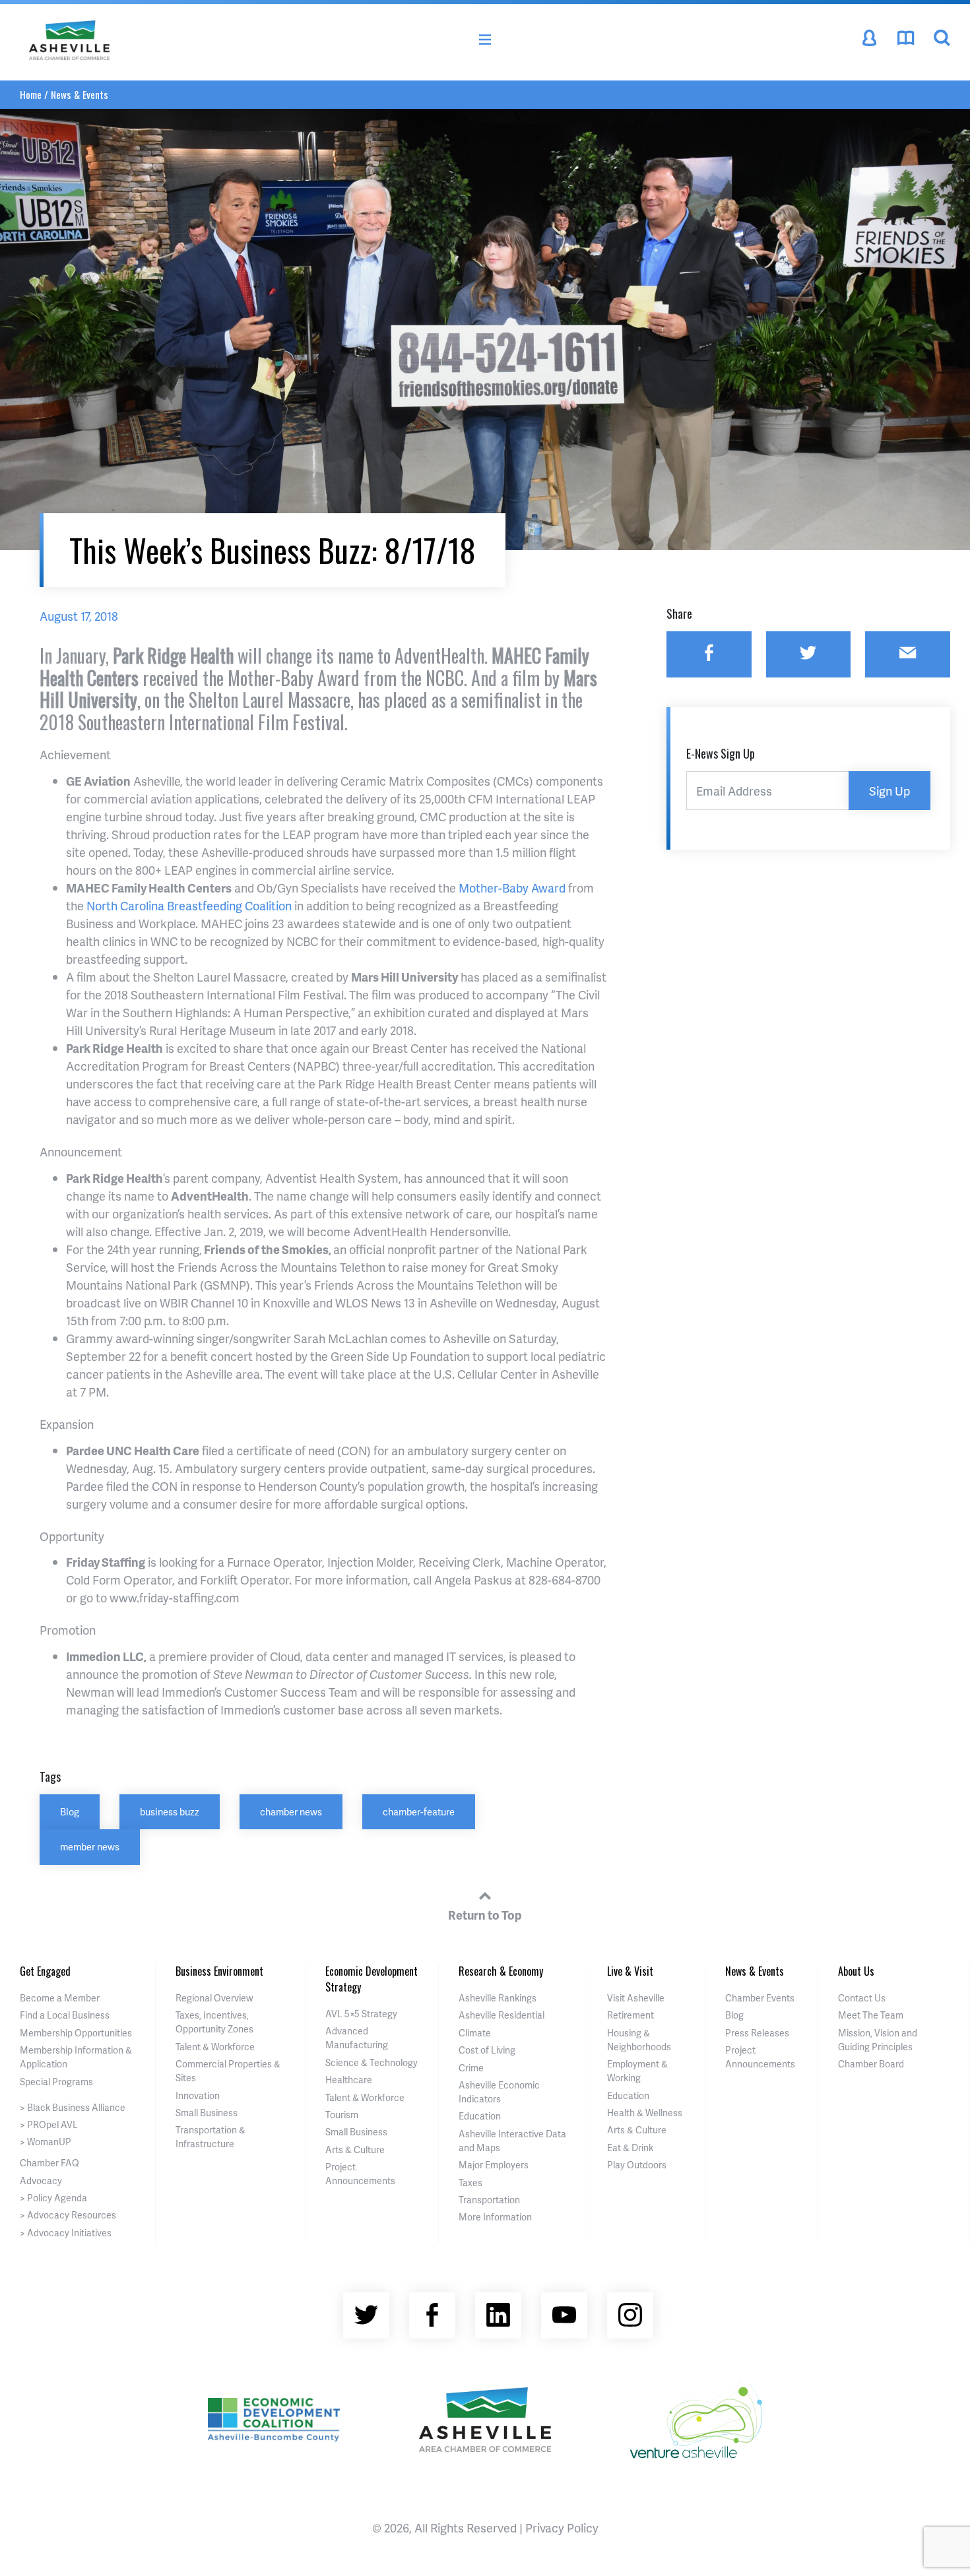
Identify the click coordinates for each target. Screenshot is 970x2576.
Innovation (198, 2095)
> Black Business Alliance (73, 2107)
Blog (70, 1811)
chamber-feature (419, 1811)
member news (90, 1846)
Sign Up (889, 791)
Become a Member (60, 1998)
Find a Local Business (65, 2015)
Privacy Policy (562, 2528)
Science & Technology (372, 2062)
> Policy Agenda (53, 2198)
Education (480, 2116)
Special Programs (56, 2082)
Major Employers (494, 2165)
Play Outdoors (637, 2165)
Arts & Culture (355, 2150)
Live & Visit (630, 1971)
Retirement (630, 2015)
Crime (471, 2068)
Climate (475, 2033)
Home (31, 94)
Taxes (470, 2183)
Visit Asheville (636, 1998)
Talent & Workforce (215, 2047)
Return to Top (485, 1915)
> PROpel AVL (49, 2124)
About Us (856, 1971)
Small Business (207, 2113)
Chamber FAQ (49, 2163)
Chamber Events (760, 1998)
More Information (495, 2217)
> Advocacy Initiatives (66, 2233)
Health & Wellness (645, 2113)
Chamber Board (871, 2064)
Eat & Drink (630, 2148)
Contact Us (862, 1998)
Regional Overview (214, 1998)
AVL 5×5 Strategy (361, 2014)
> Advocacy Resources (68, 2215)
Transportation (489, 2200)
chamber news (291, 1811)
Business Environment (219, 1971)
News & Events (80, 94)
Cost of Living (487, 2050)
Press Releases (757, 2033)
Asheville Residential (501, 2015)
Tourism (342, 2115)
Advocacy (41, 2181)
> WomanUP (46, 2142)
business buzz (170, 1811)
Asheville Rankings (498, 1998)
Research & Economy (501, 1971)
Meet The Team (871, 2015)
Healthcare (349, 2080)
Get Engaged (45, 1971)
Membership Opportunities (76, 2033)
